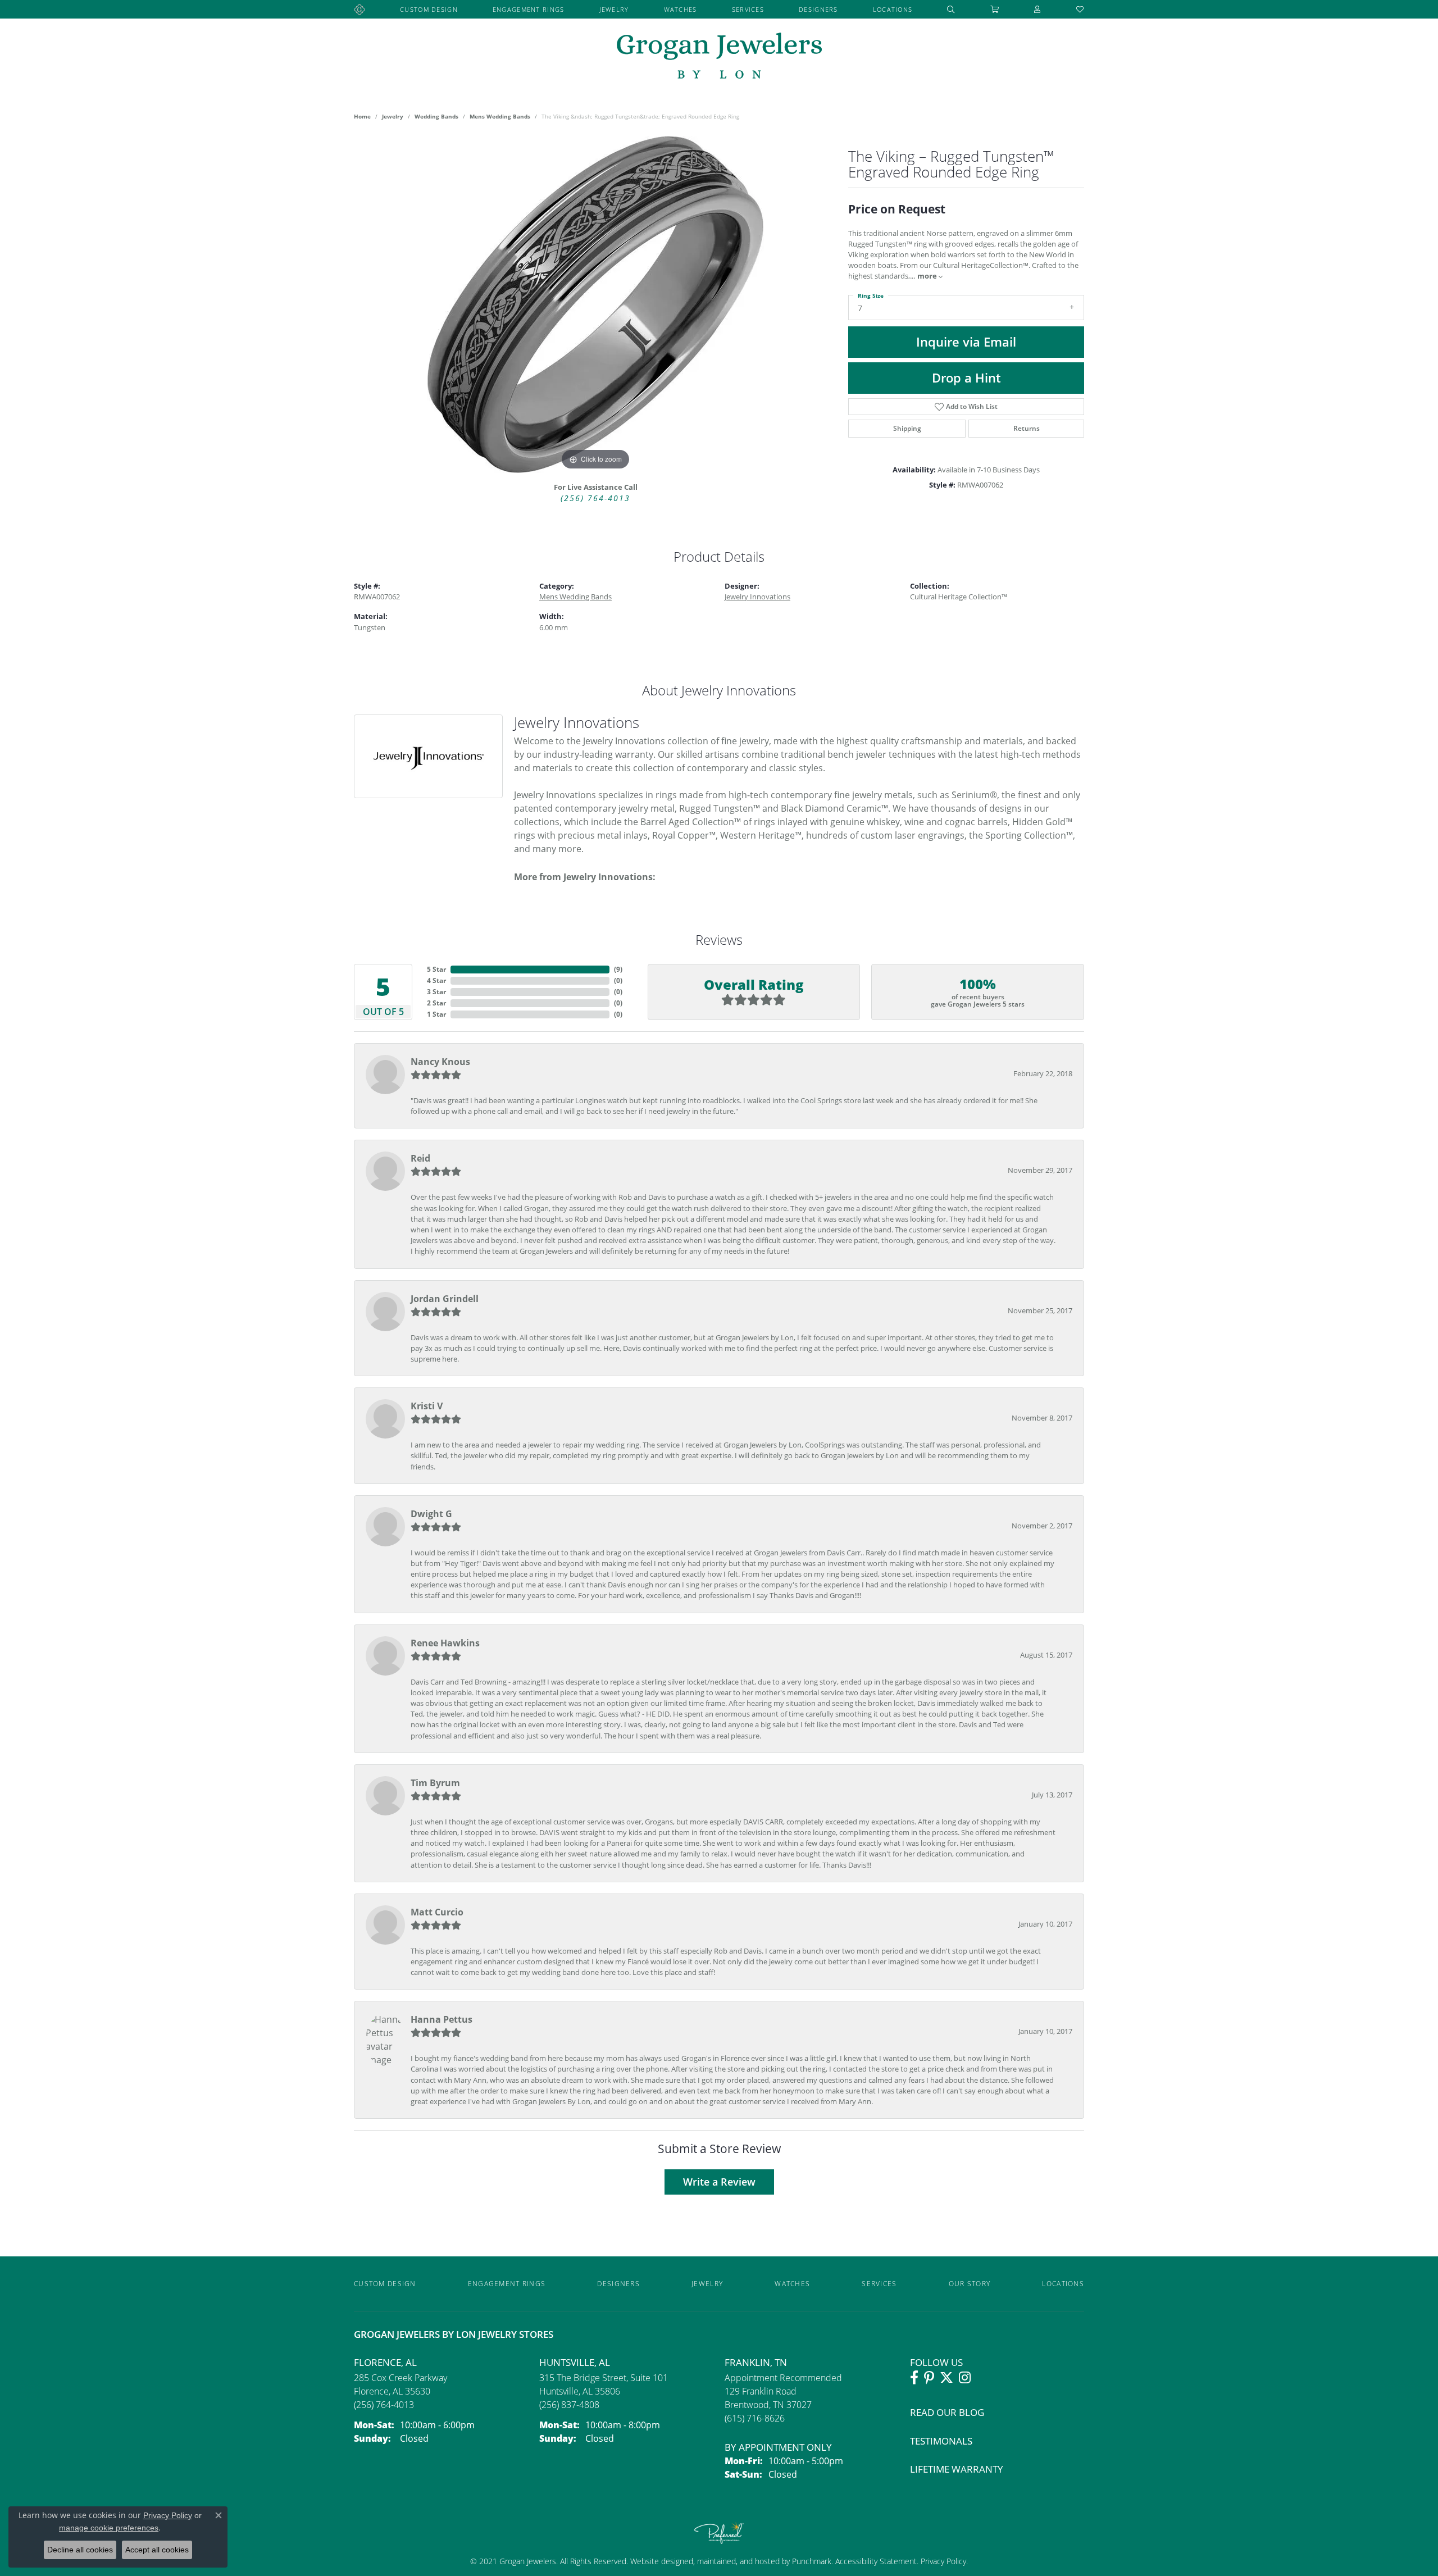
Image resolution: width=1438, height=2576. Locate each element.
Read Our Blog (947, 2412)
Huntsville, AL (575, 2362)
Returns (1027, 428)
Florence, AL (385, 2362)
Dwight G (431, 1514)
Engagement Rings (528, 9)
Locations (893, 9)
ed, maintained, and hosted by (738, 2561)
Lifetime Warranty (957, 2469)
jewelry (393, 116)
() (618, 969)
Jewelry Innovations (757, 597)
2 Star (436, 1003)
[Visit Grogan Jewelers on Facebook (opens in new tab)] (914, 2378)
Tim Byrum (435, 1783)
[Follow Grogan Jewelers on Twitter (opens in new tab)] (946, 2378)
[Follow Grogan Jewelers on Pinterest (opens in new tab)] (929, 2378)
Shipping (907, 428)
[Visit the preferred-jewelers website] (719, 2533)
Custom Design (429, 9)
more (928, 276)
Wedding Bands (436, 116)
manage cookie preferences (109, 2528)
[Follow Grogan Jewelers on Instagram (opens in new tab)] (965, 2378)
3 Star (436, 992)
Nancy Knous (440, 1062)
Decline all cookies (80, 2550)
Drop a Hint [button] (966, 378)
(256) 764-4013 (595, 498)
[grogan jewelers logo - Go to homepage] (719, 57)
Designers (818, 9)
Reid (420, 1158)
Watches (681, 9)
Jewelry (614, 9)
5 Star (436, 969)
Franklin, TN (756, 2362)
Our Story (970, 2284)
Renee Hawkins (445, 1643)
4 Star (436, 980)
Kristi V (427, 1406)
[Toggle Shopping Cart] (995, 9)
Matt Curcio (437, 1912)
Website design (657, 2561)
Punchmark (812, 2561)
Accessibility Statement (876, 2561)
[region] (595, 304)
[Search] (951, 9)
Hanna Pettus (442, 2019)
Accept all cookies (157, 2550)
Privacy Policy (942, 2561)
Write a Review (719, 2182)
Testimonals (941, 2441)
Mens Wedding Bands (500, 116)
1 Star (436, 1014)
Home (362, 116)
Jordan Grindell (445, 1299)
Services (748, 9)
